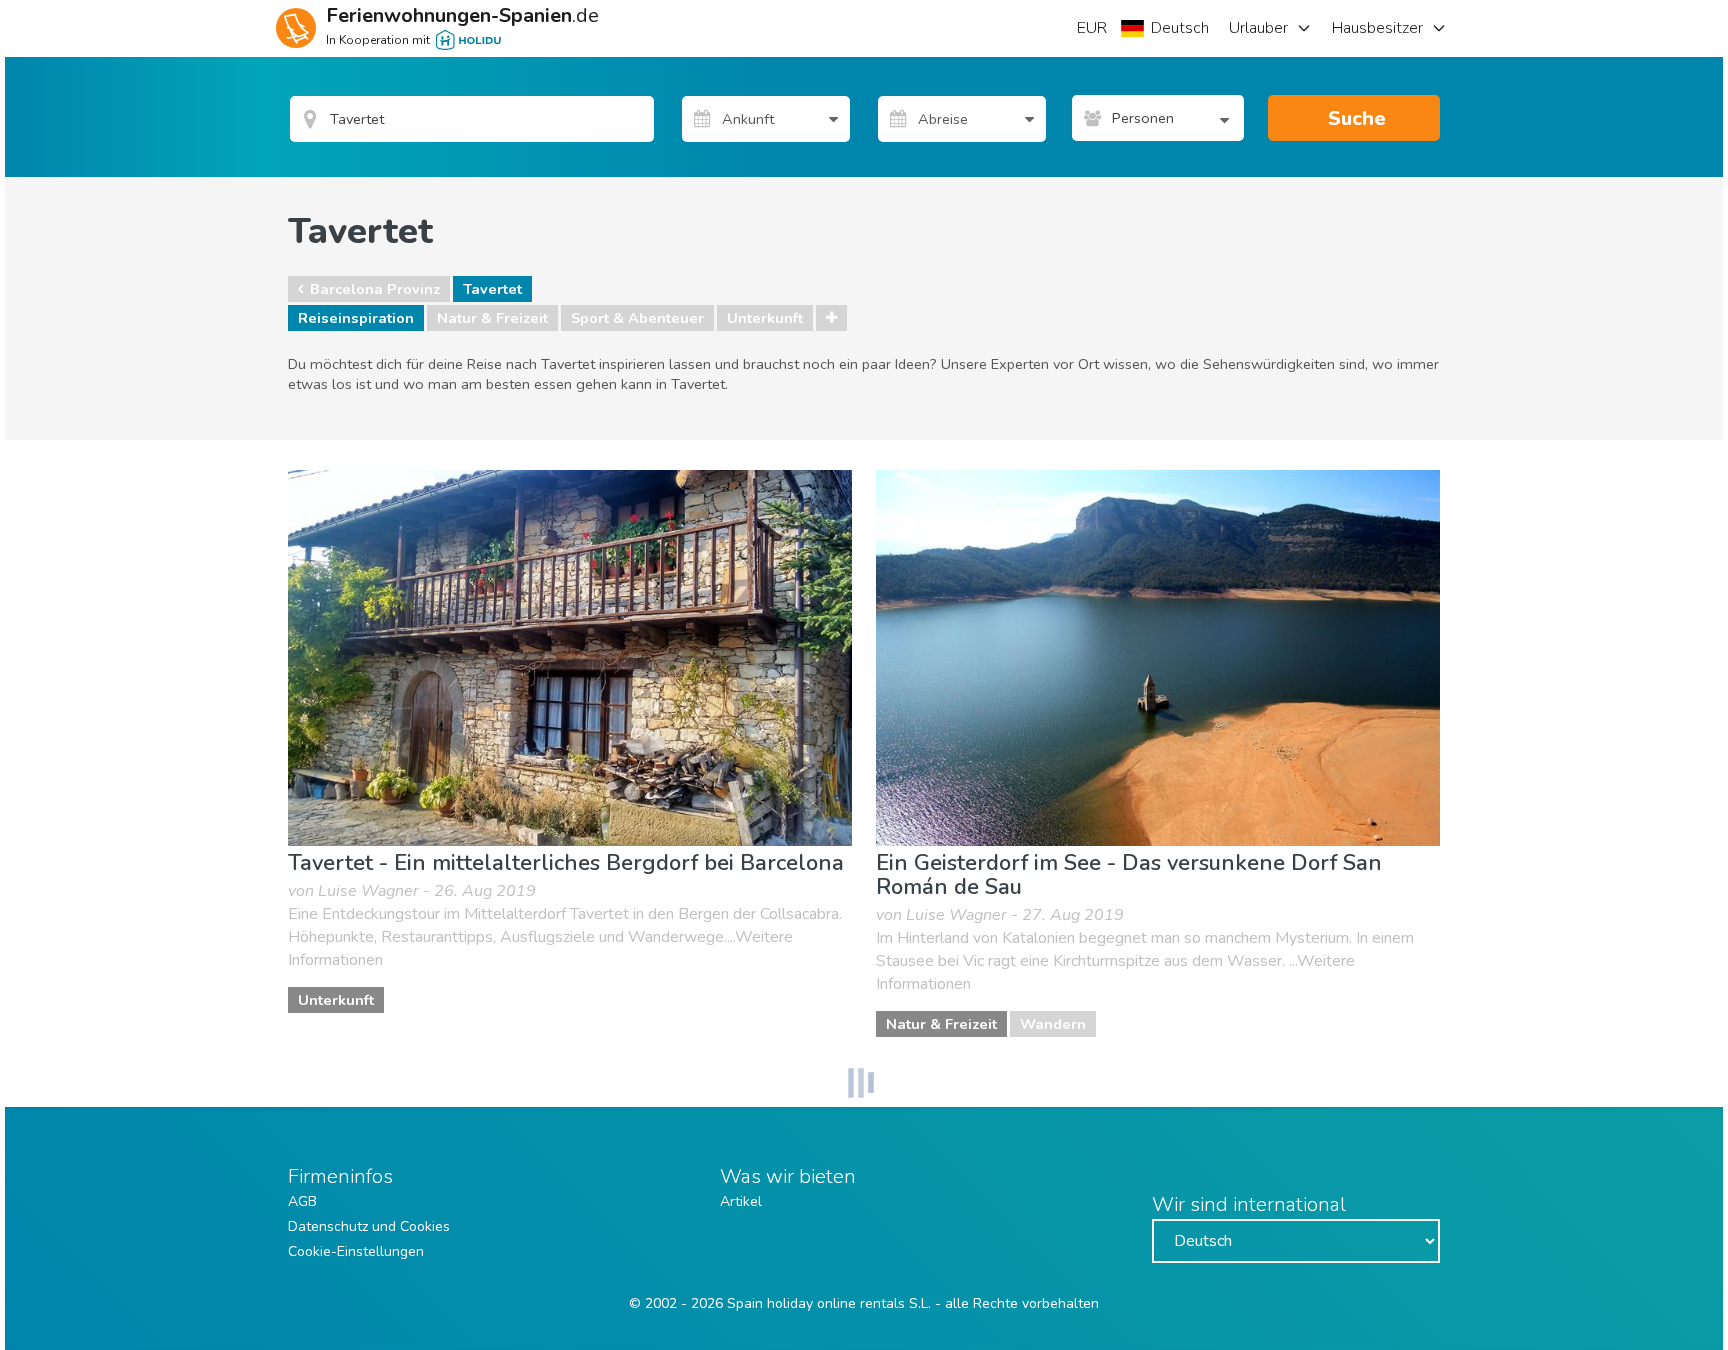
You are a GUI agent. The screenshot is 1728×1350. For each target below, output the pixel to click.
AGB (302, 1201)
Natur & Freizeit (492, 318)
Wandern (1053, 1024)
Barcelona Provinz (375, 289)
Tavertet (492, 289)
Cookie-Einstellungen (356, 1251)
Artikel (741, 1201)
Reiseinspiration (356, 318)
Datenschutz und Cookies (369, 1226)
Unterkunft (765, 318)
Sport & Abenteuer (637, 318)
